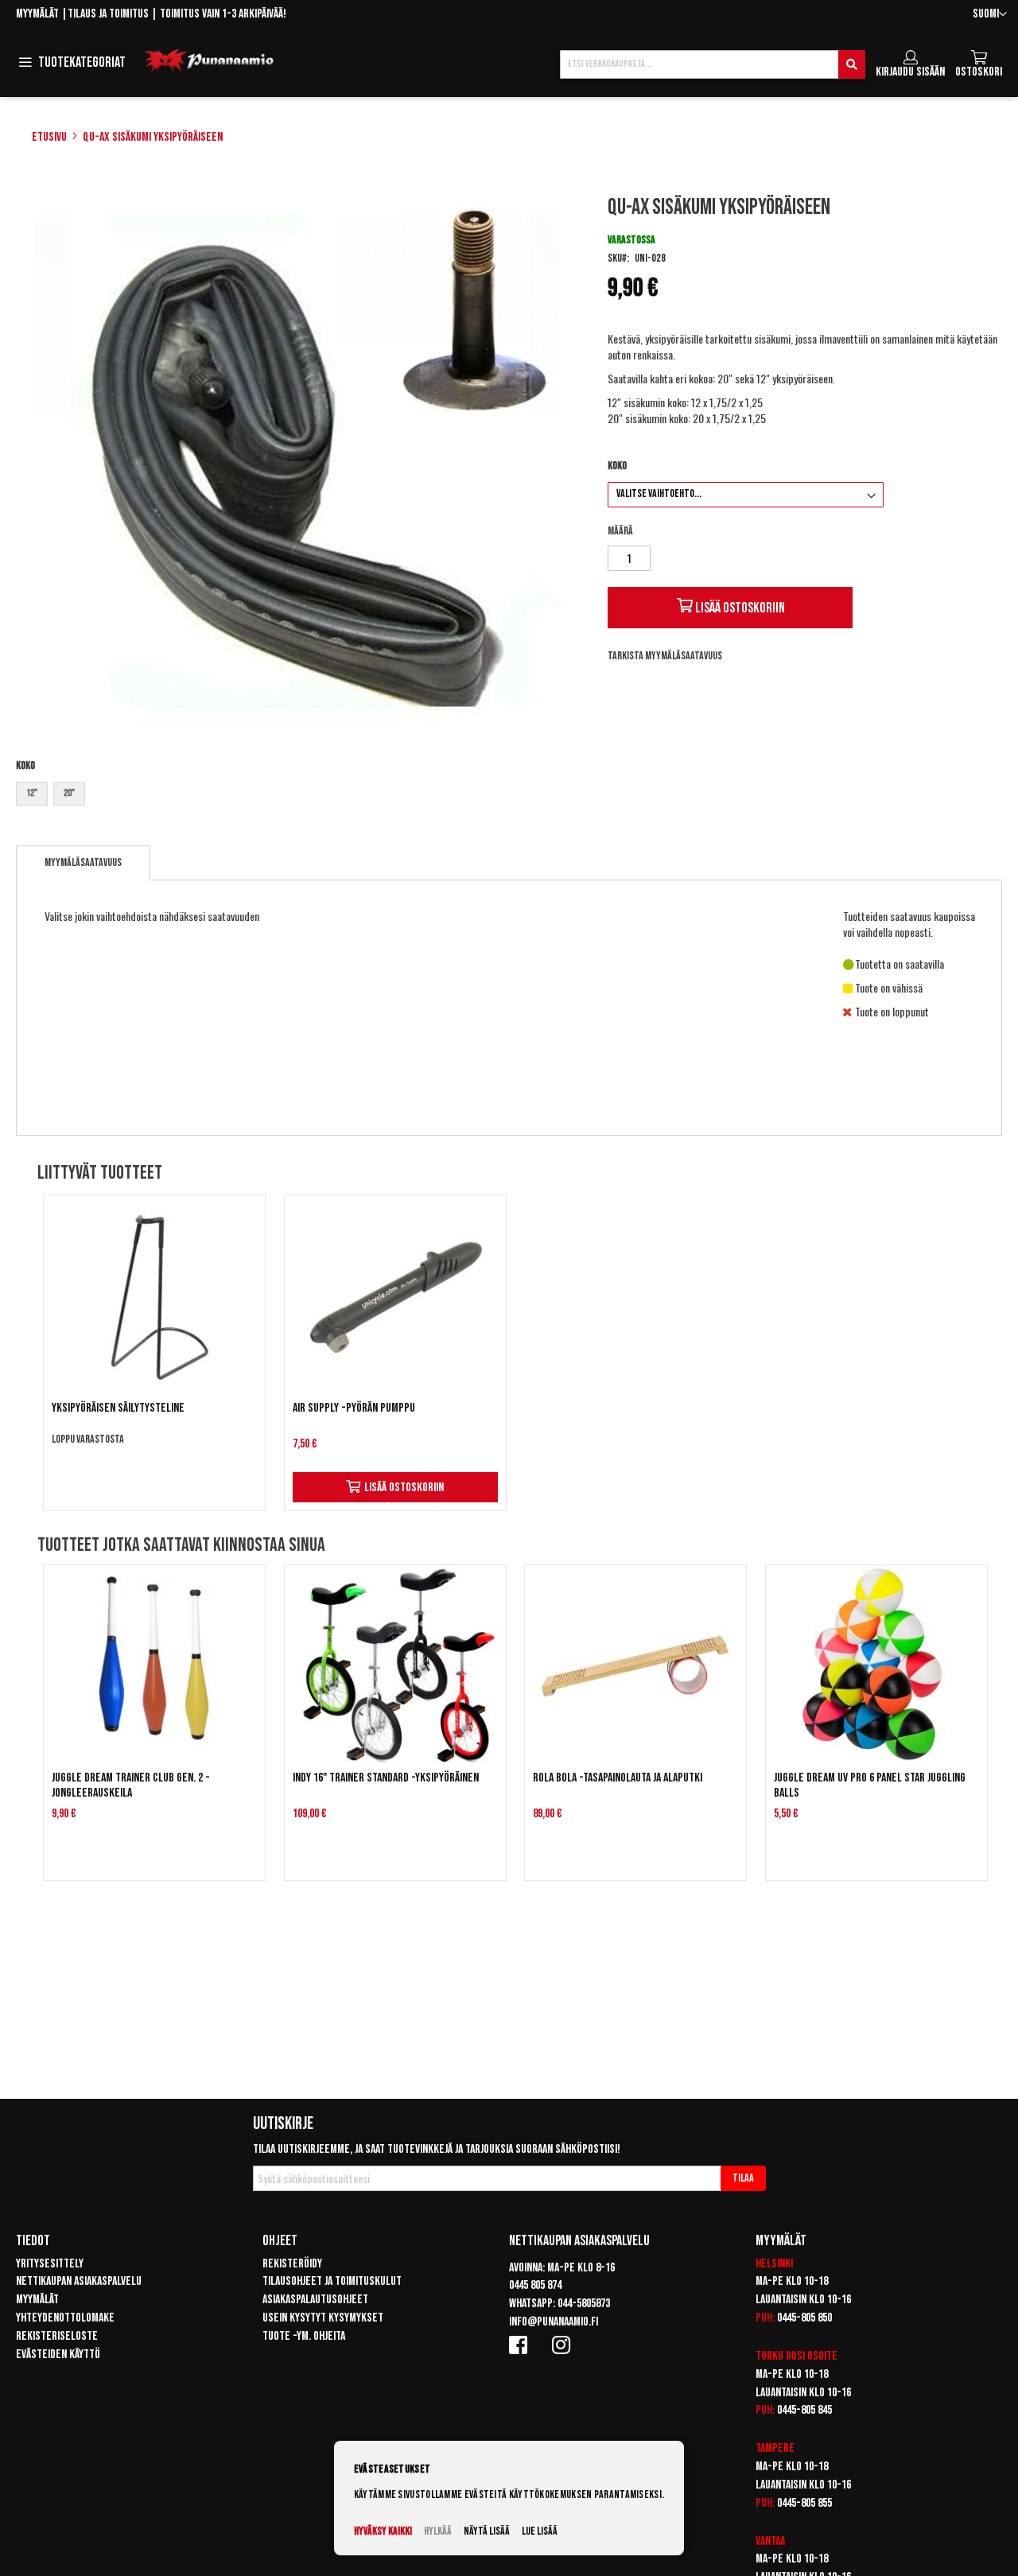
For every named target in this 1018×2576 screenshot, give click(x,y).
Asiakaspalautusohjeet (315, 2300)
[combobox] (713, 64)
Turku (769, 2356)
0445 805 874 (535, 2285)
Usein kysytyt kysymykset (323, 2318)
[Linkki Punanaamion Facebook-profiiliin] (521, 2345)
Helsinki (774, 2264)
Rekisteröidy (292, 2264)
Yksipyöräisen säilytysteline (118, 1408)
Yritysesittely (50, 2264)
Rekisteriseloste (57, 2336)
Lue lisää (540, 2531)
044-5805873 (584, 2304)
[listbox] (297, 796)
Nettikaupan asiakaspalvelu (79, 2281)
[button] (990, 15)
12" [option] (32, 793)
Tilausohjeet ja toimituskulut (332, 2281)
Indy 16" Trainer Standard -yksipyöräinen (386, 1778)
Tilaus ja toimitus (108, 14)
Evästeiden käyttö (58, 2355)
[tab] (83, 863)
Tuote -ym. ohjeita (304, 2336)
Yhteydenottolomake (65, 2318)
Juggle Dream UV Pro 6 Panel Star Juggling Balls (870, 1785)
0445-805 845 (804, 2410)
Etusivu (49, 137)
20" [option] (69, 793)
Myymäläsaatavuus (83, 863)
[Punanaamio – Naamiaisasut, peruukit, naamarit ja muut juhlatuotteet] (209, 61)
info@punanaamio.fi (554, 2322)
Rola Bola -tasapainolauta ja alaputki (618, 1778)
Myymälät (37, 14)
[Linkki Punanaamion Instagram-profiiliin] (564, 2345)
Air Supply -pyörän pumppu (354, 1408)
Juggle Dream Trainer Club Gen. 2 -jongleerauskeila (131, 1785)
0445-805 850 (804, 2318)
